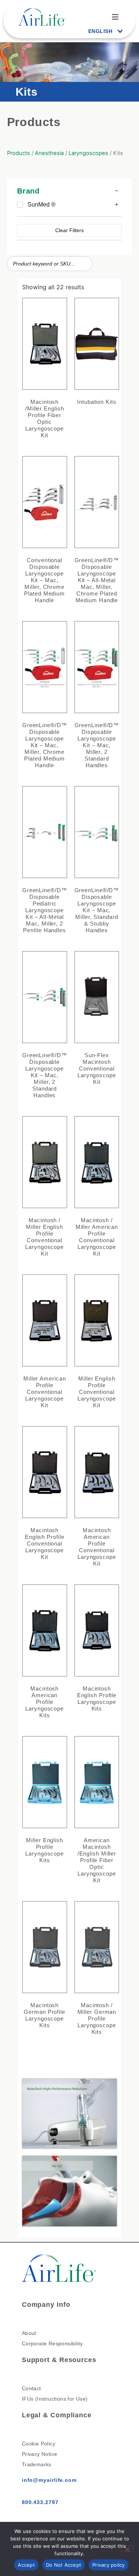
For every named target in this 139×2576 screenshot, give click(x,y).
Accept (26, 2565)
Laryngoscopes (88, 153)
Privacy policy (109, 2565)
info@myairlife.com (49, 2480)
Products (19, 153)
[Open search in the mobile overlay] (50, 264)
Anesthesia (49, 153)
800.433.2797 (40, 2502)
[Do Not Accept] (127, 2549)
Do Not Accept (64, 2565)
